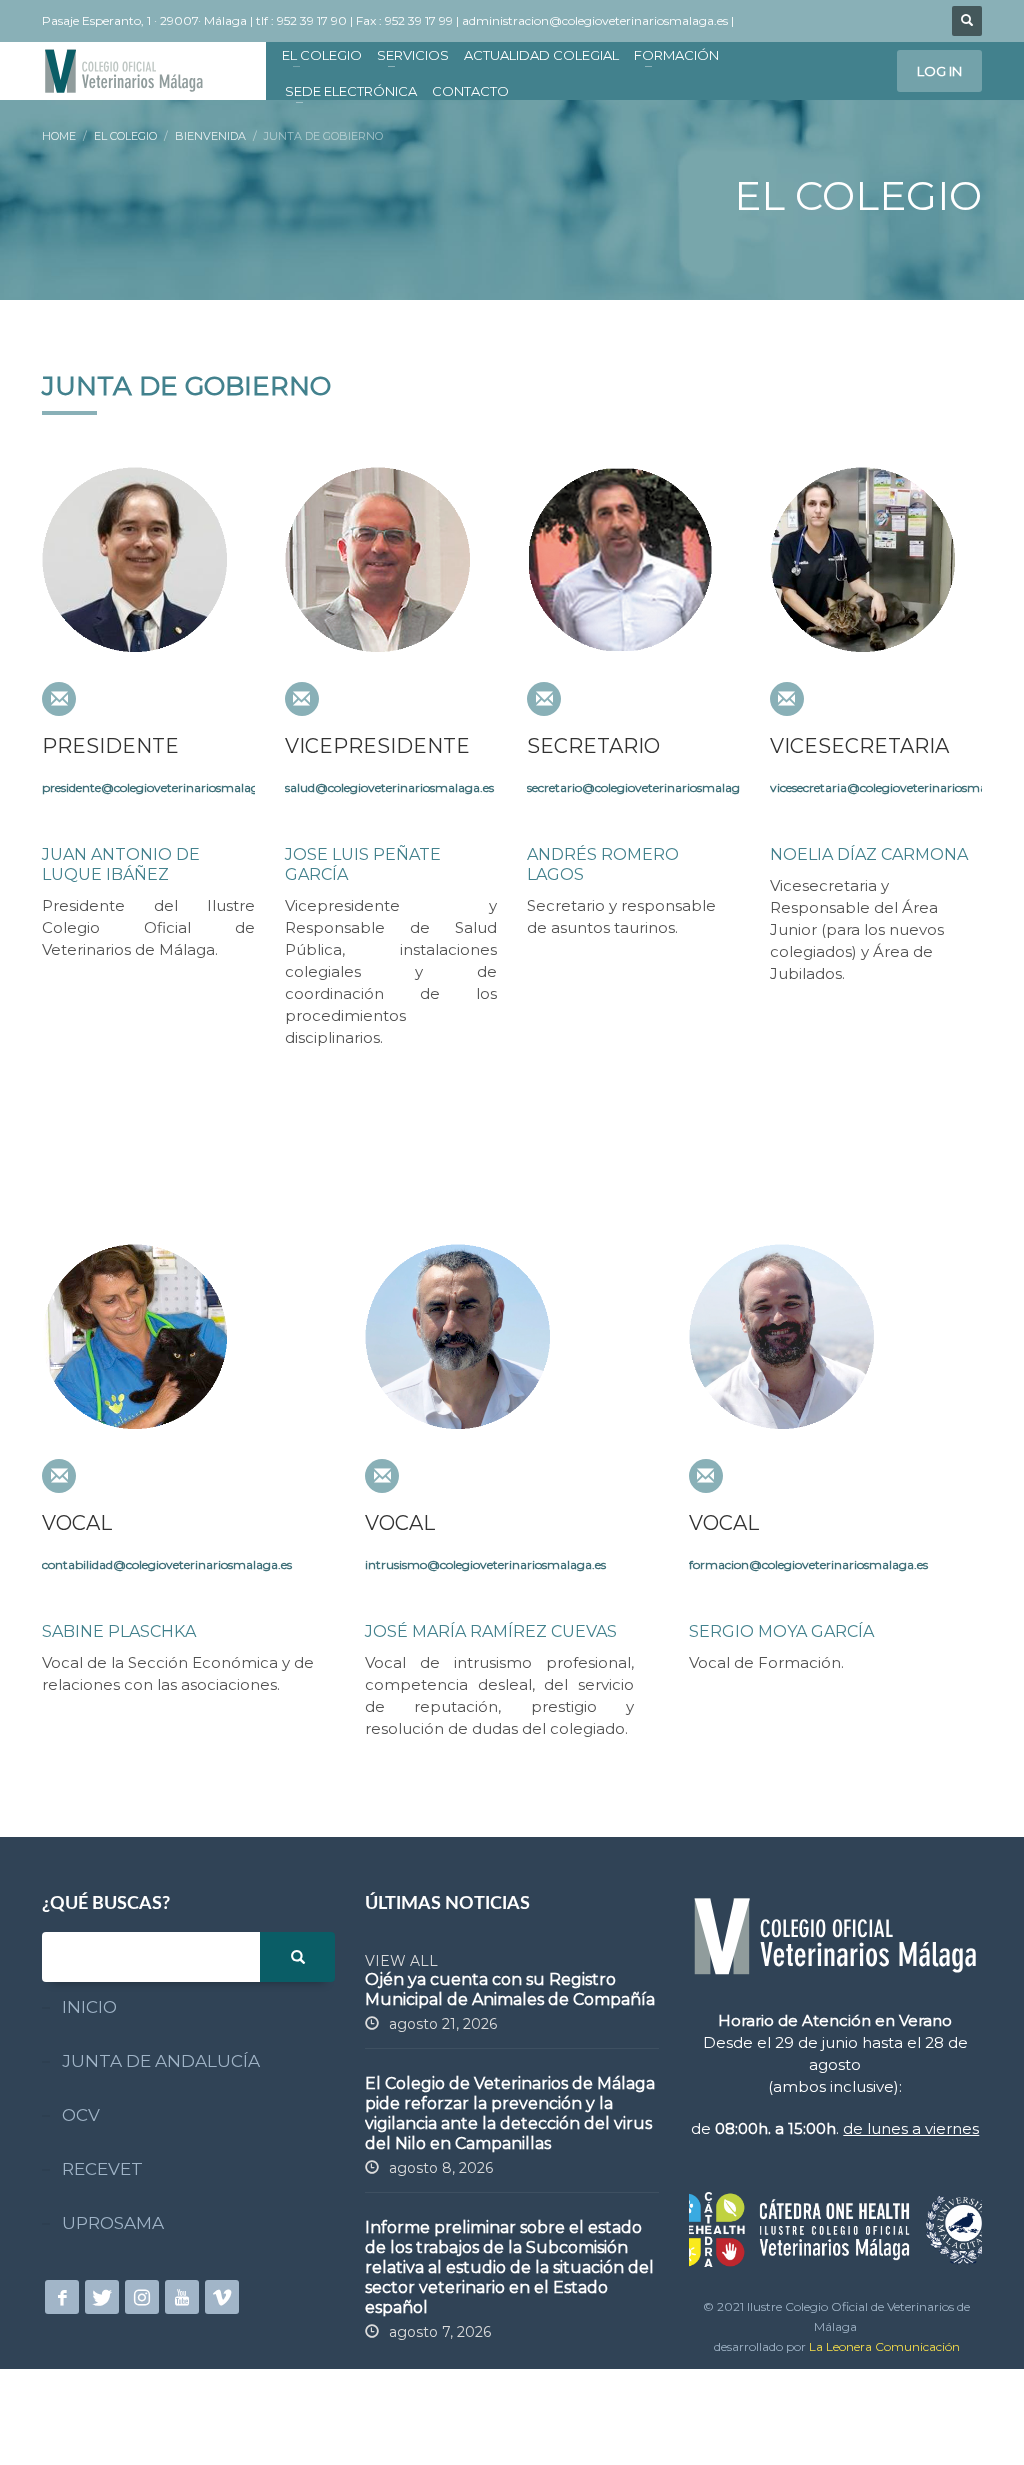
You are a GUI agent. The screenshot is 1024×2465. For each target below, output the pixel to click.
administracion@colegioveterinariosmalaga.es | (599, 20)
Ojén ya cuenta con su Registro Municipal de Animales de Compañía (510, 1989)
